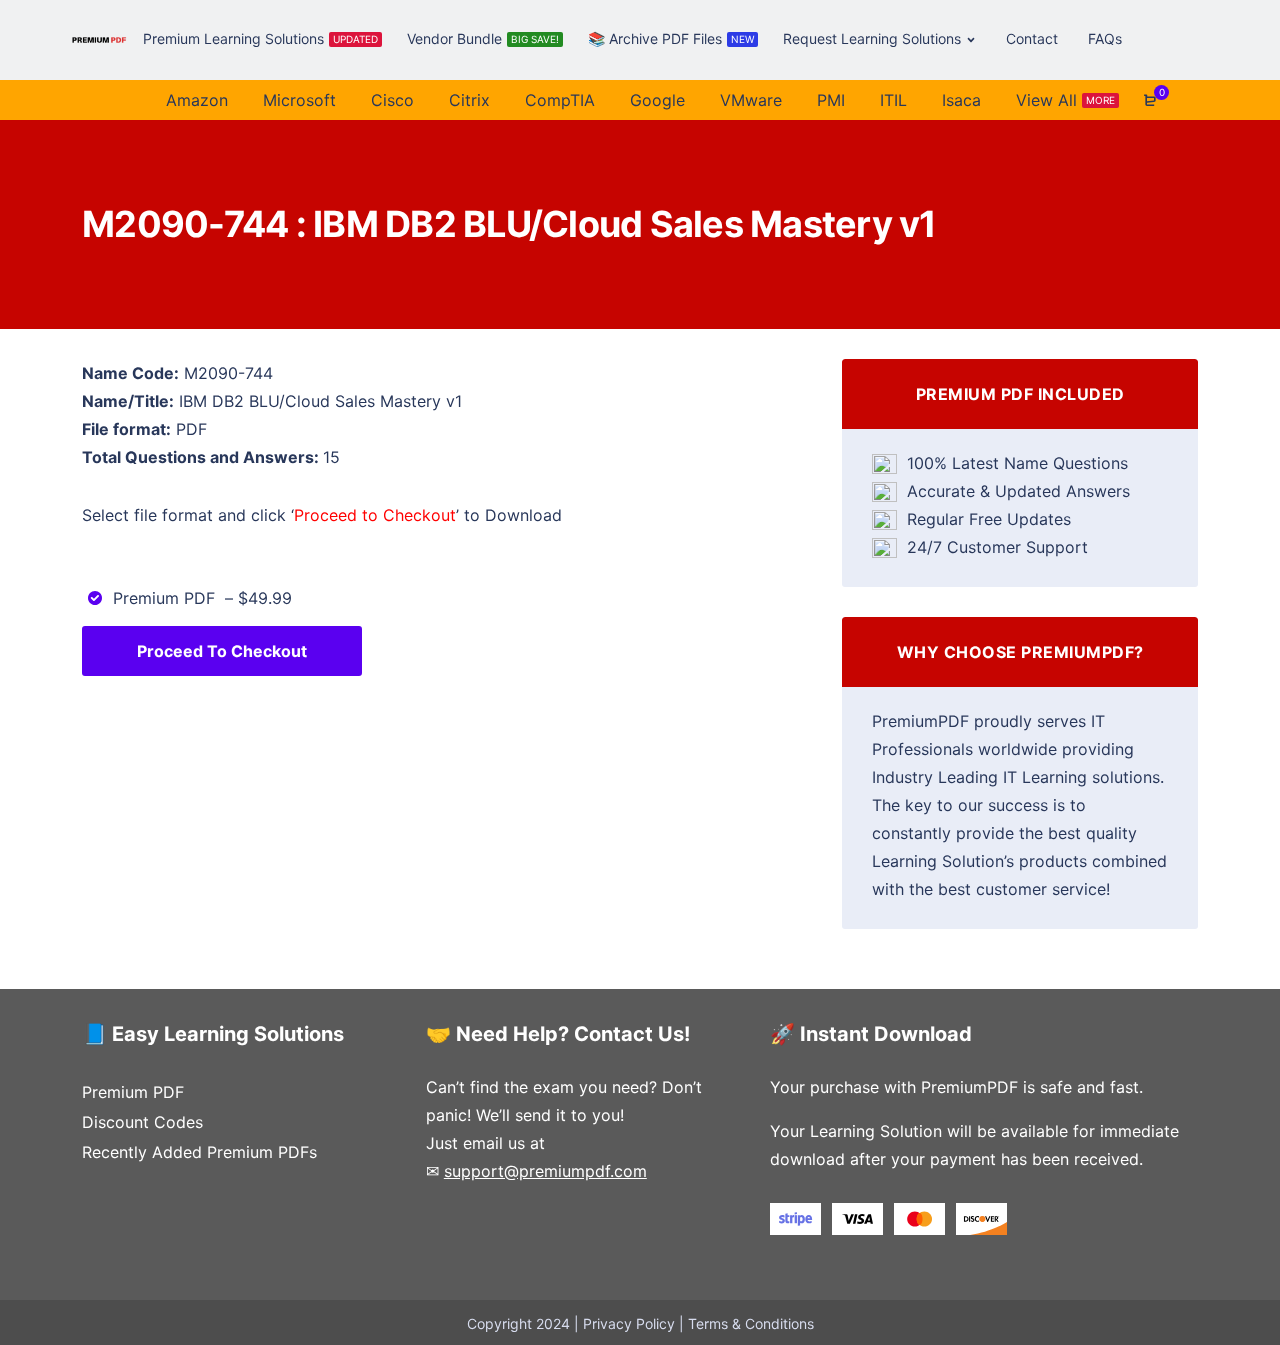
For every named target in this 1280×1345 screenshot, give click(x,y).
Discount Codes (142, 1122)
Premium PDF (133, 1092)
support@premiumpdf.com (545, 1171)
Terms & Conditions (751, 1323)
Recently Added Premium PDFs (199, 1152)
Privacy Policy (629, 1323)
